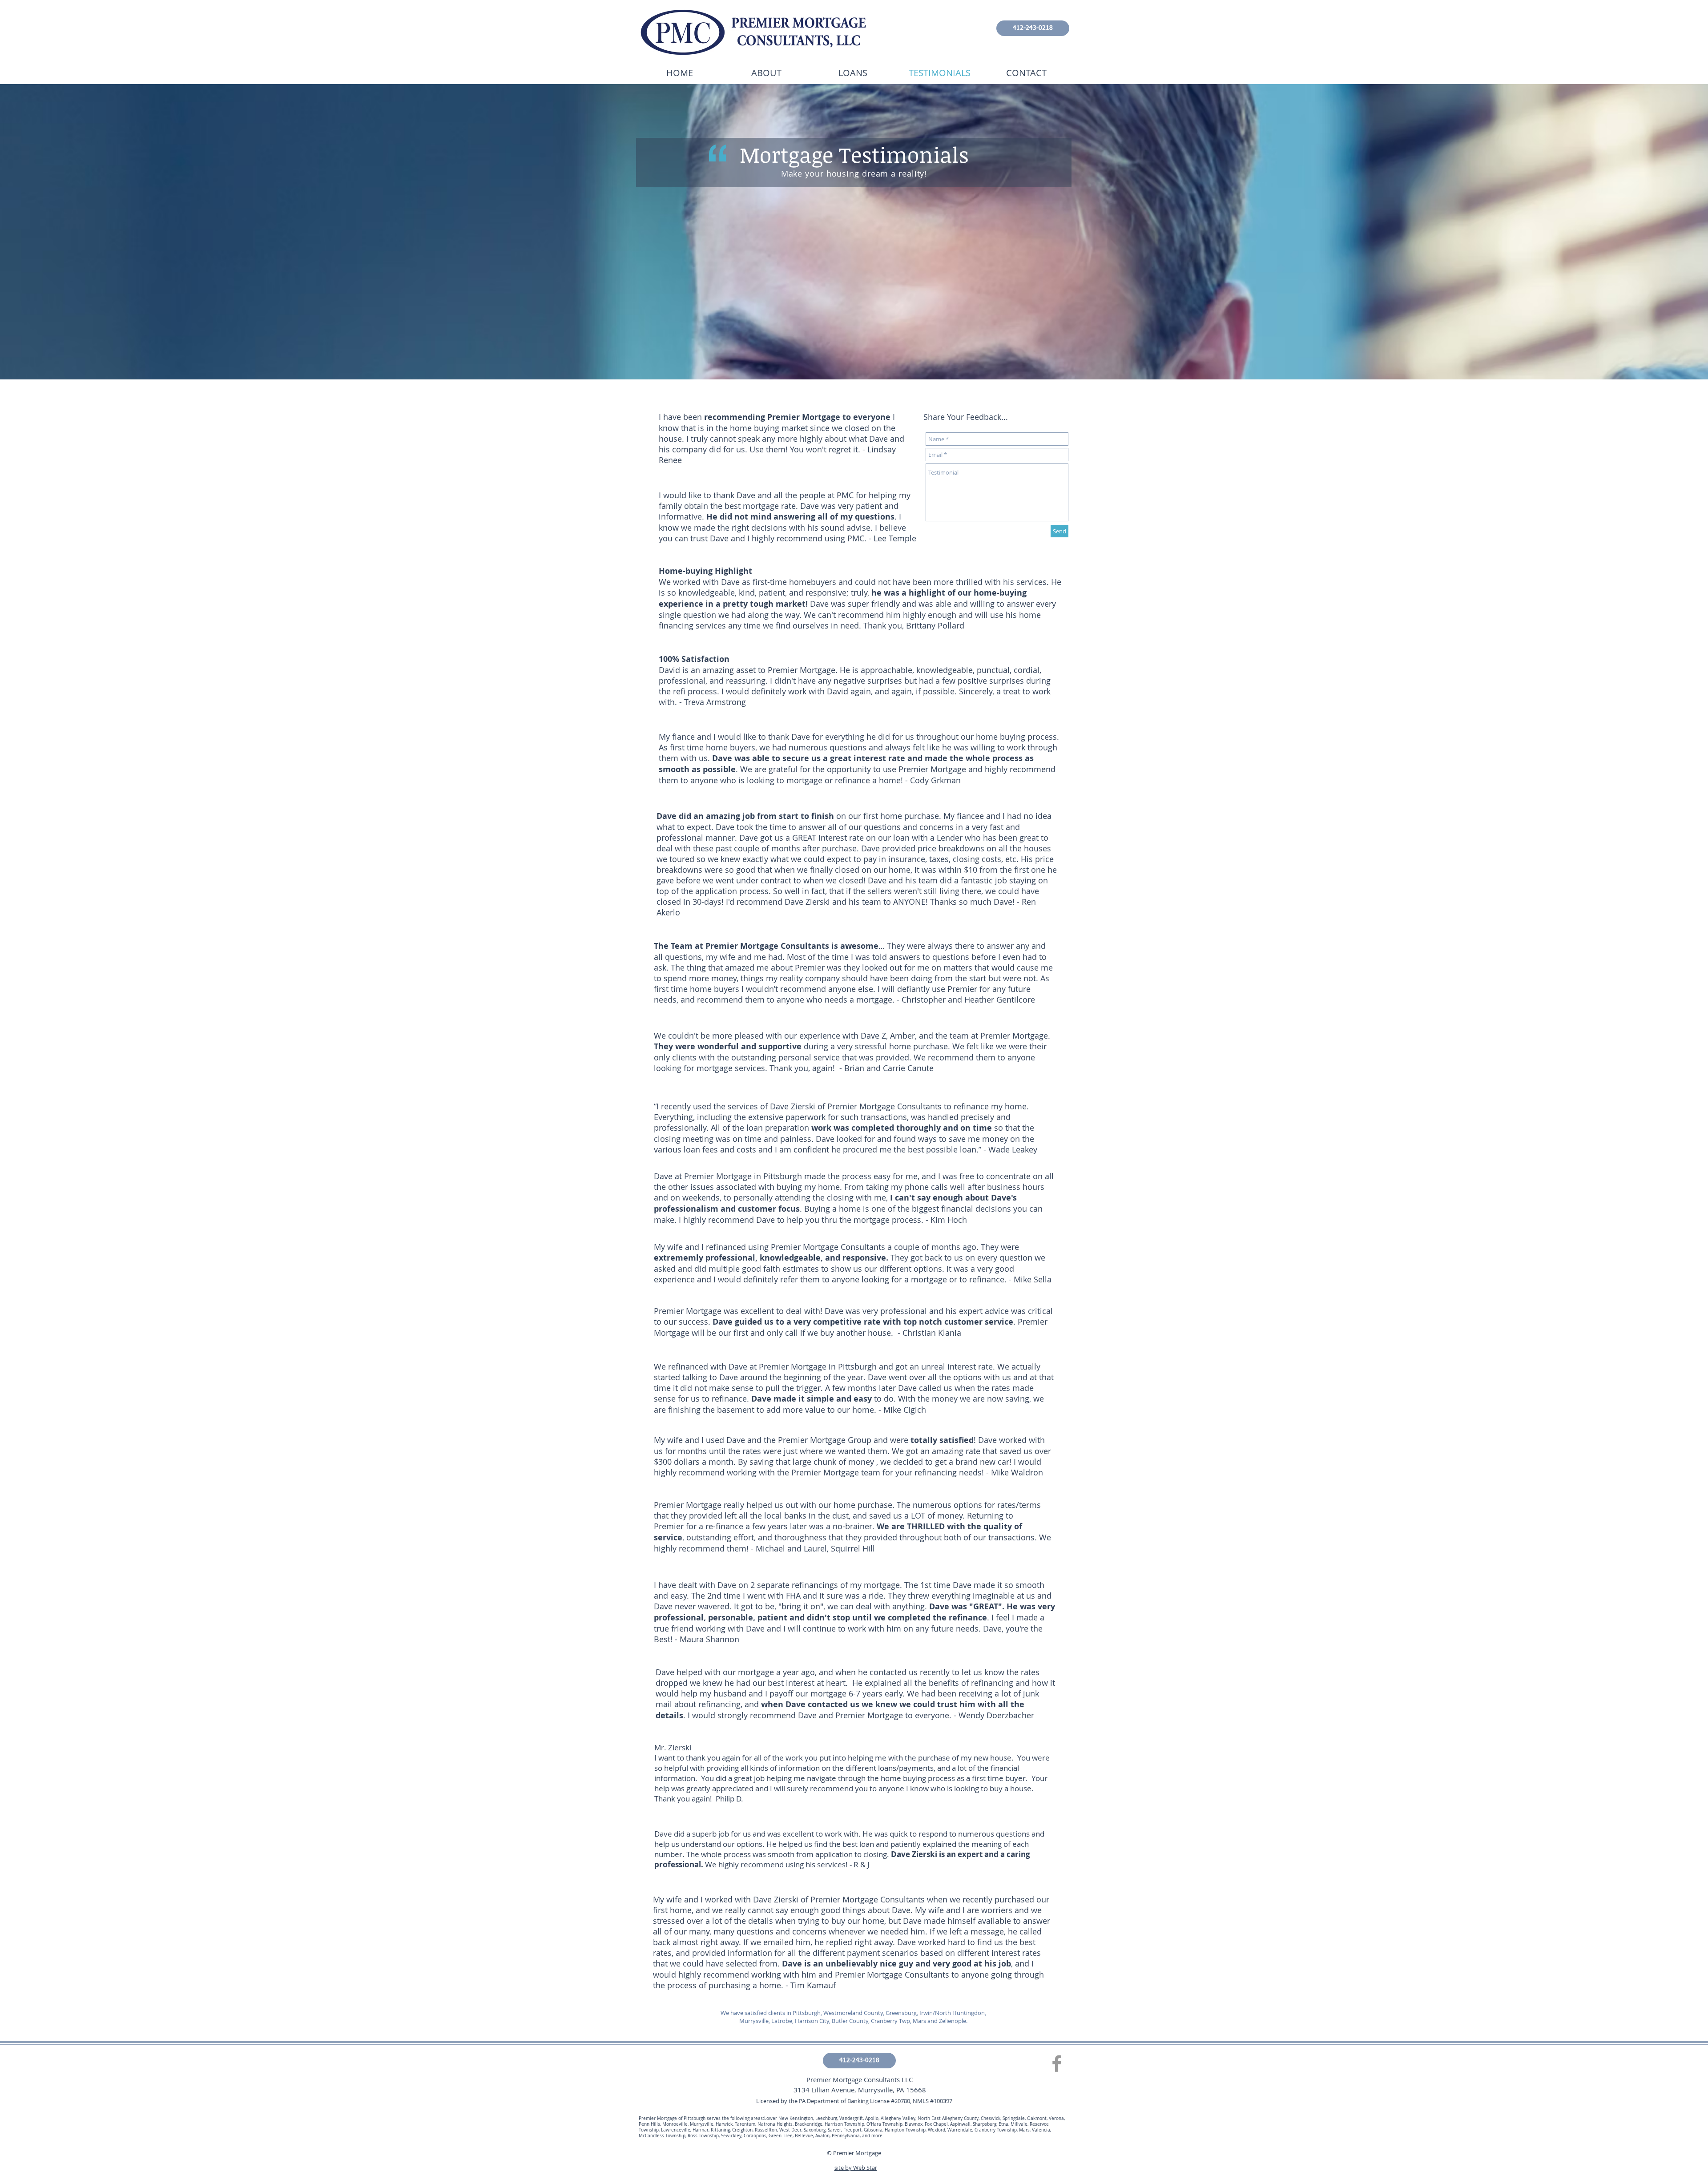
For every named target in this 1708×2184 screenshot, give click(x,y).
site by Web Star (856, 2168)
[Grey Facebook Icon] (1057, 2063)
